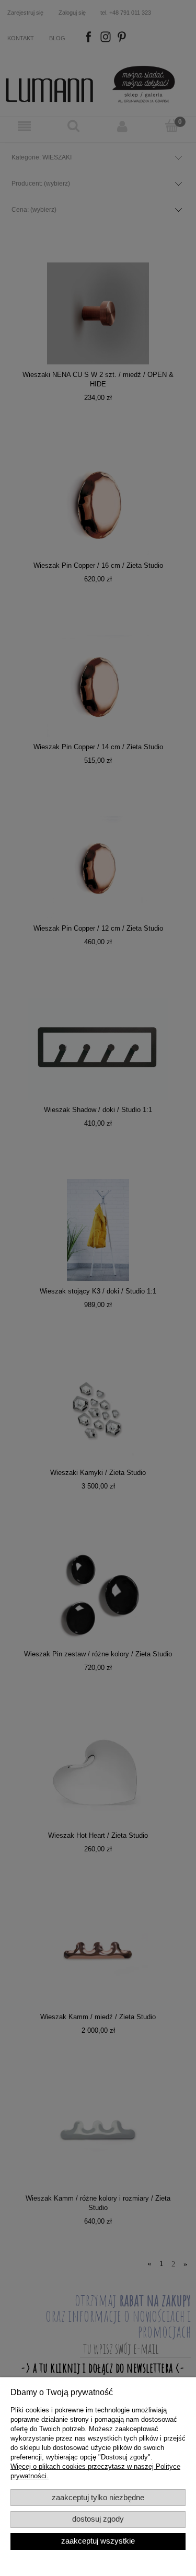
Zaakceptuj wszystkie (98, 2541)
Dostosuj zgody (98, 2519)
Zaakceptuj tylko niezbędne (98, 2498)
